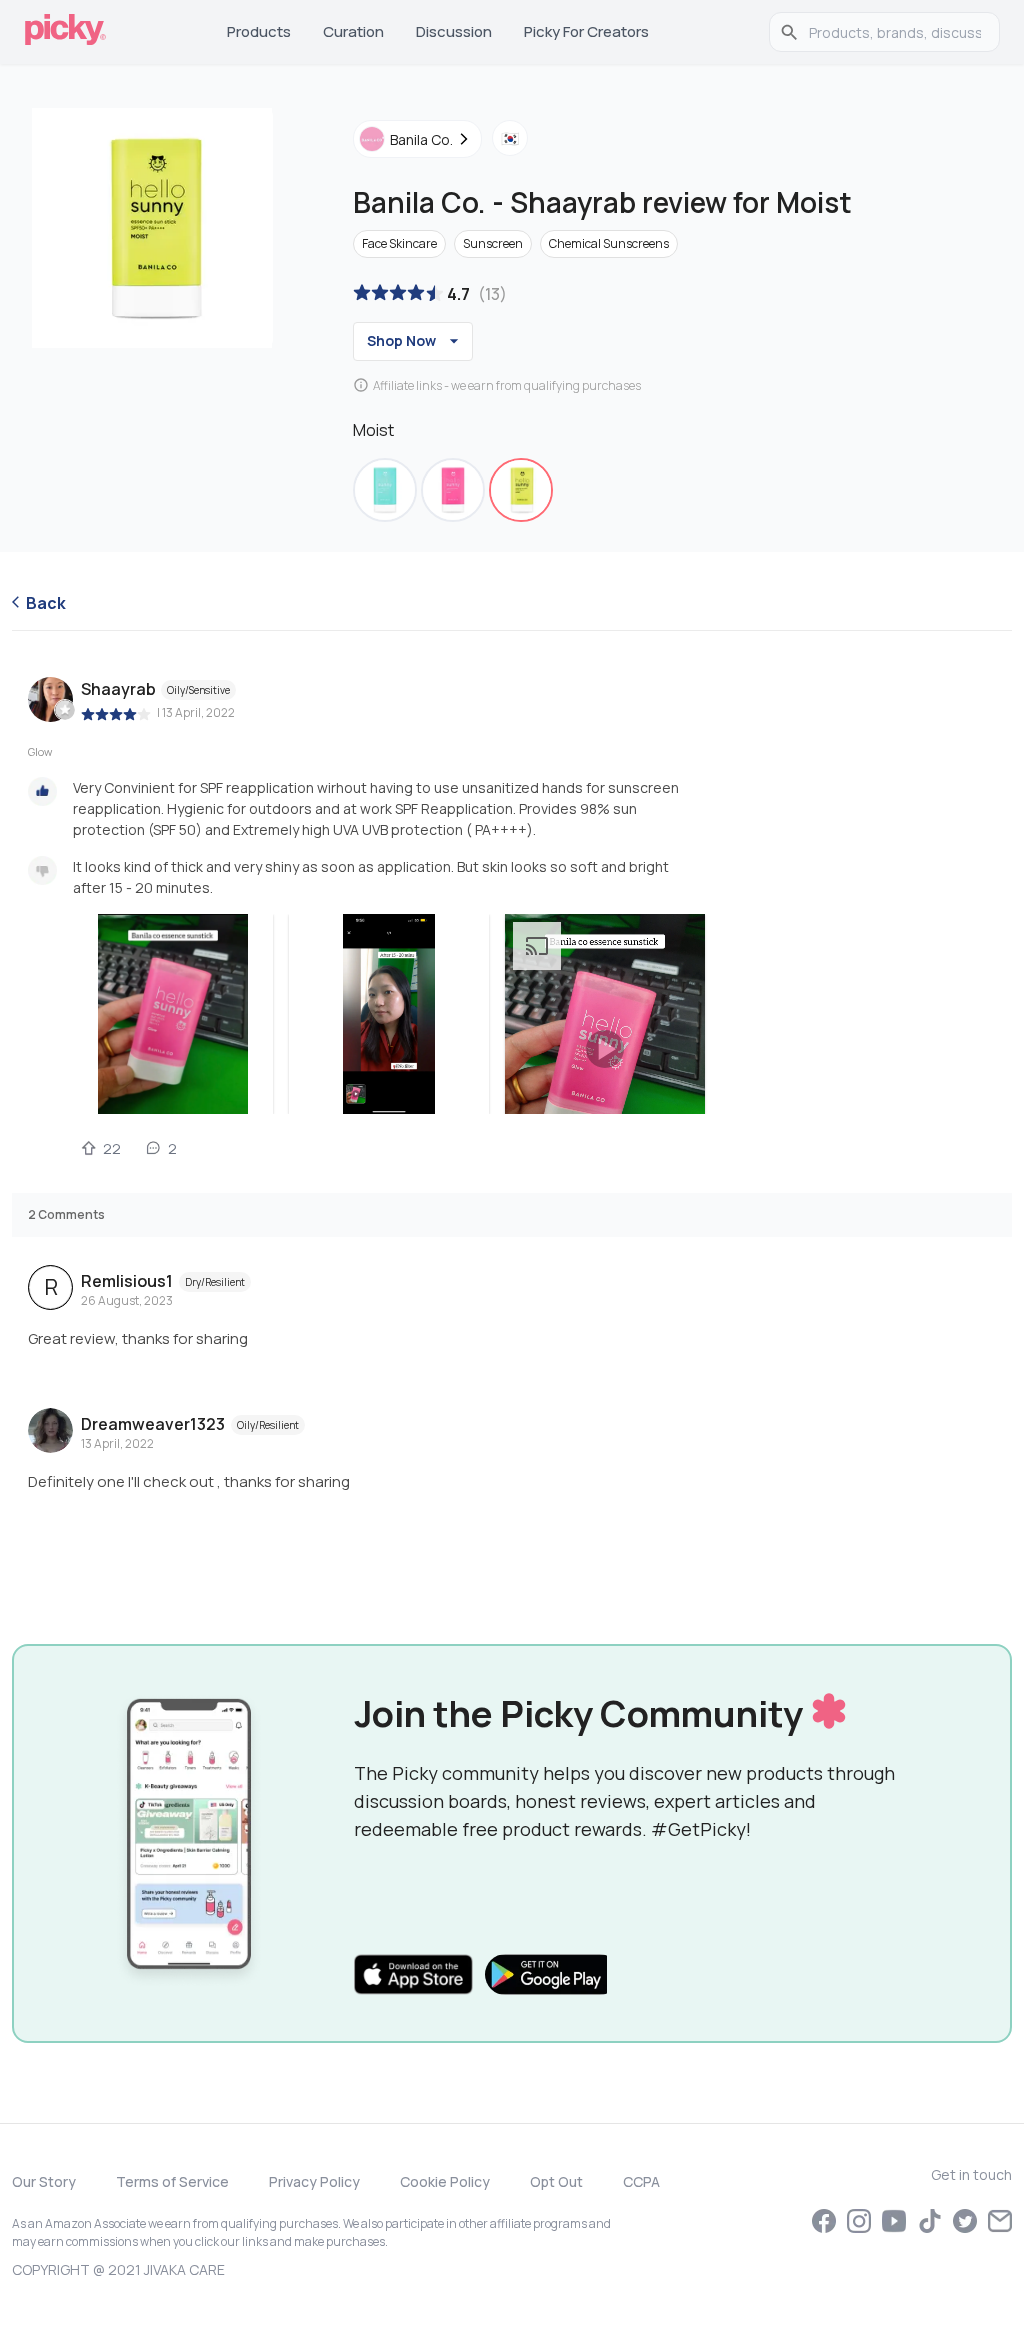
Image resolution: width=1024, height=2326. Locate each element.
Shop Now (401, 340)
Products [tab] (259, 31)
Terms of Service (172, 2181)
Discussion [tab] (454, 31)
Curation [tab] (353, 31)
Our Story (44, 2181)
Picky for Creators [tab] (586, 31)
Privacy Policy (314, 2181)
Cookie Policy (445, 2181)
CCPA (641, 2181)
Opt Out (556, 2181)
